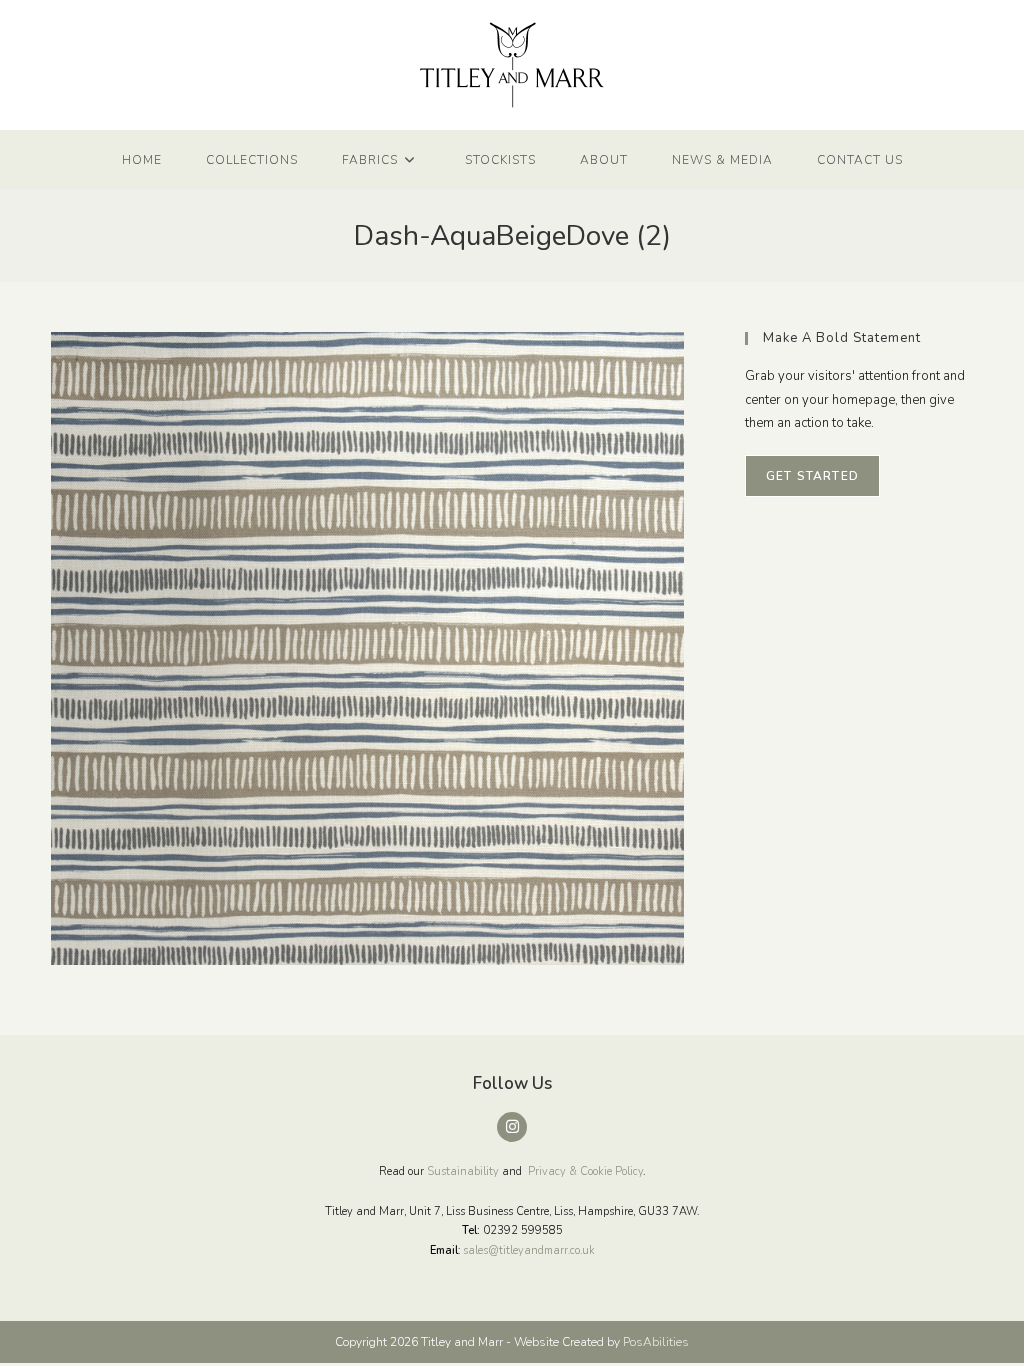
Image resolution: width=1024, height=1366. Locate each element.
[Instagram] (512, 1127)
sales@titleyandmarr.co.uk (529, 1250)
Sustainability (463, 1171)
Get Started (812, 476)
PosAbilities (656, 1342)
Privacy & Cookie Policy (585, 1171)
